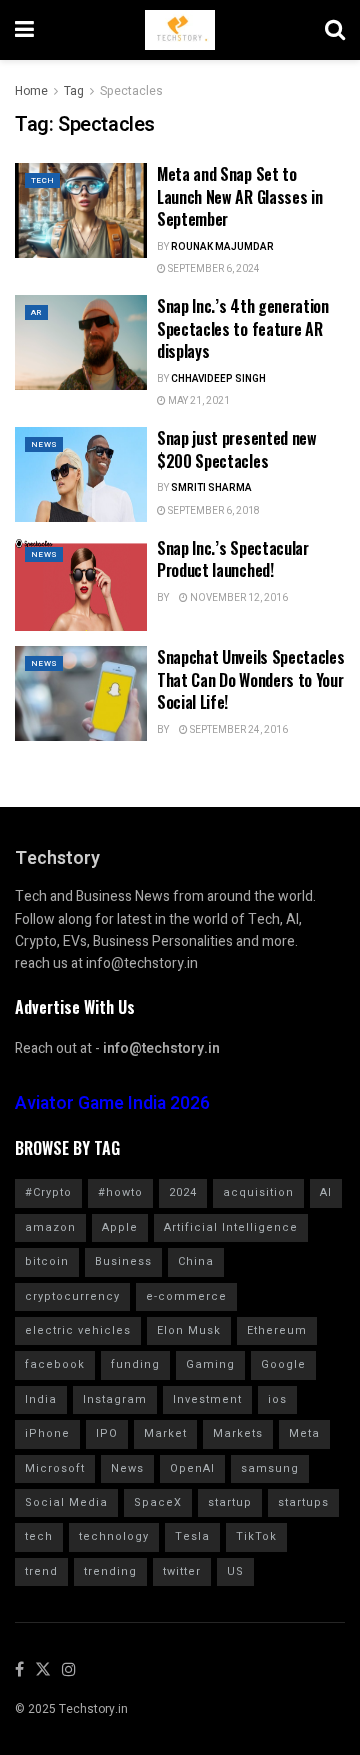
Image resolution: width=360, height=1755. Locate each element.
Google (283, 1364)
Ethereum (277, 1330)
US (235, 1571)
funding (135, 1364)
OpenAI (192, 1468)
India (41, 1399)
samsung (270, 1468)
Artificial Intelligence (231, 1227)
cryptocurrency (72, 1296)
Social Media (66, 1502)
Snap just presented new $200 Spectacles (237, 449)
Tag (74, 91)
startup (230, 1502)
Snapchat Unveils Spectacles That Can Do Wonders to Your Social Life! (250, 679)
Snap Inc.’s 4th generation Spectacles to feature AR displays (243, 328)
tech (39, 1536)
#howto (120, 1192)
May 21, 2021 (198, 401)
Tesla (192, 1536)
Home (31, 91)
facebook (55, 1364)
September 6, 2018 (213, 511)
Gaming (210, 1364)
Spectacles (131, 91)
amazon (50, 1227)
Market (165, 1433)
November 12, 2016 (238, 598)
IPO (107, 1433)
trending (110, 1571)
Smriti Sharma (211, 488)
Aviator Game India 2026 (112, 1103)
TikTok (256, 1536)
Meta (304, 1433)
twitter (182, 1571)
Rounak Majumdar (222, 247)
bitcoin (47, 1261)
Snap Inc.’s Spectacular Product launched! (233, 559)
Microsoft (55, 1468)
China (196, 1261)
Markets (238, 1433)
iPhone (47, 1433)
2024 (183, 1192)
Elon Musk (189, 1330)
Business (123, 1261)
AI (326, 1192)
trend (41, 1571)
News (44, 444)
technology (114, 1536)
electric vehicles (78, 1330)
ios (277, 1399)
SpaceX (158, 1502)
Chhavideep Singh (218, 379)
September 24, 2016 (238, 730)
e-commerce (186, 1296)
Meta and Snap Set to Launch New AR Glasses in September (239, 196)
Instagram (115, 1399)
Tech (42, 180)
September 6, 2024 (213, 269)
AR (36, 312)
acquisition (258, 1192)
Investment (207, 1399)
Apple (120, 1227)
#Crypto (48, 1192)
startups (303, 1502)
